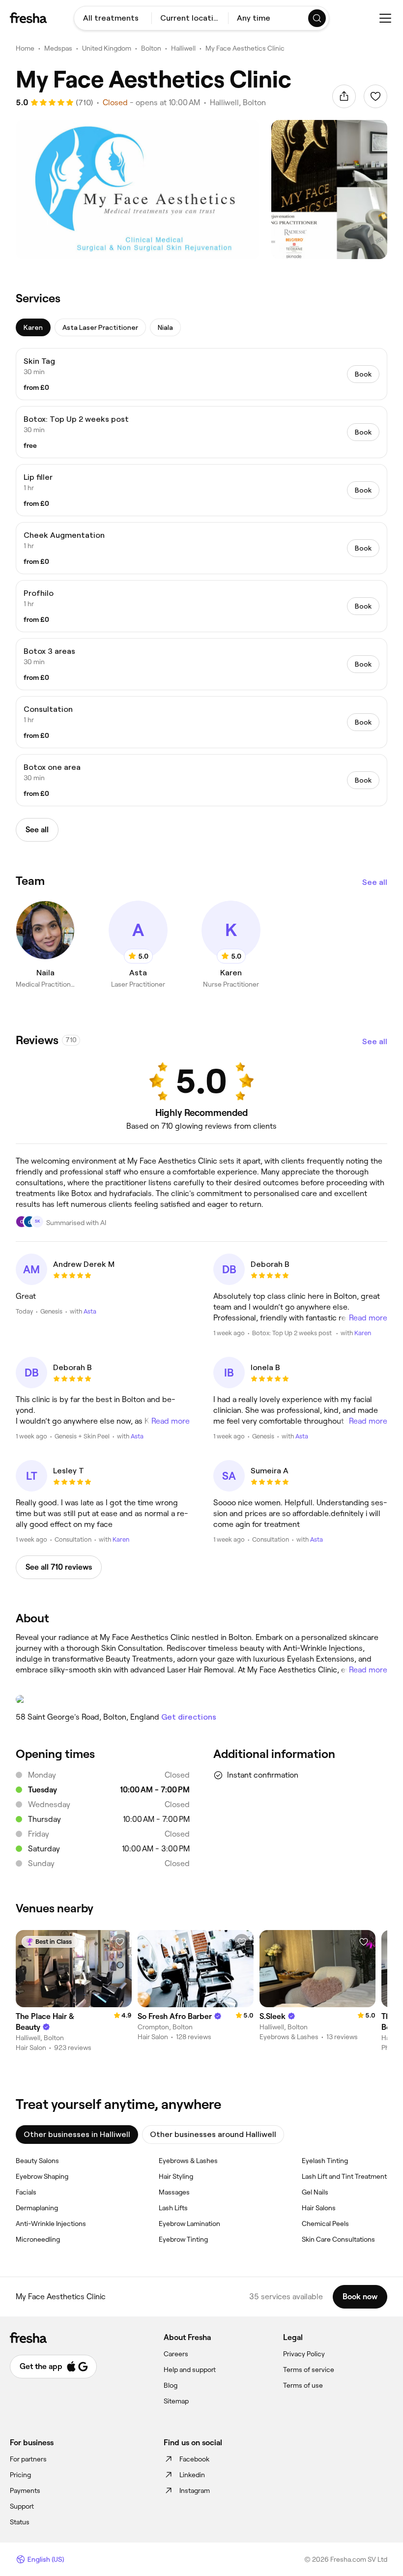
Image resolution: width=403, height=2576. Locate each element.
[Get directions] (201, 1699)
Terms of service (309, 2370)
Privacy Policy (304, 2354)
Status (20, 2522)
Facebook (194, 2459)
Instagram (195, 2490)
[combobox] (113, 18)
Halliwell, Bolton (238, 102)
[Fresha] (28, 18)
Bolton (151, 48)
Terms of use (303, 2385)
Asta (90, 1311)
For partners (28, 2459)
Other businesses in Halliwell (77, 2134)
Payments (25, 2490)
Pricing (20, 2475)
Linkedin (192, 2475)
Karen (363, 1333)
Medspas (58, 48)
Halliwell (183, 48)
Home (25, 48)
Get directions (189, 1717)
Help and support (190, 2370)
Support (22, 2506)
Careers (176, 2354)
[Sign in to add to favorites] (375, 96)
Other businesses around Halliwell (213, 2134)
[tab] (33, 327)
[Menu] (385, 18)
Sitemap (176, 2401)
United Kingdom (107, 48)
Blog (171, 2385)
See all (375, 882)
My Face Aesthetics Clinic (245, 48)
